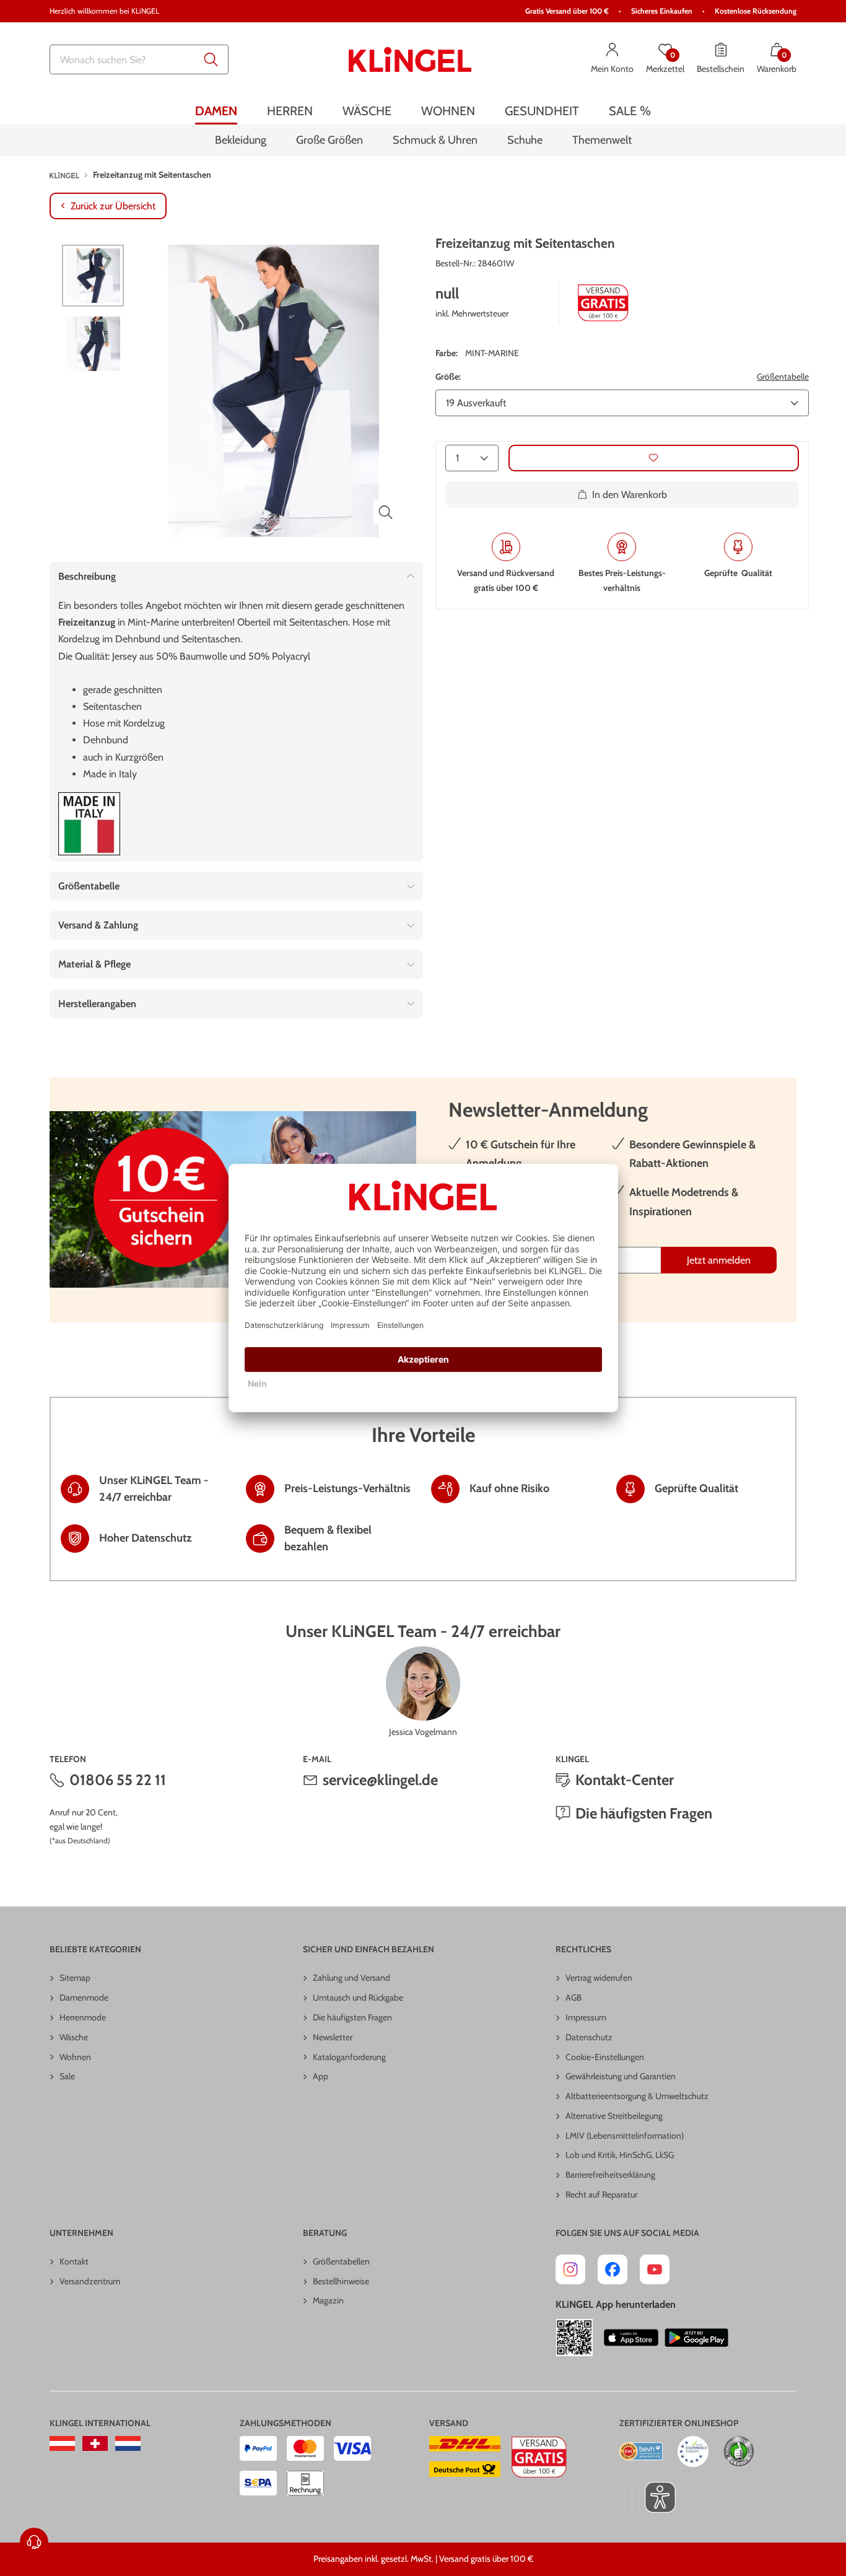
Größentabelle (783, 377)
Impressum (586, 2017)
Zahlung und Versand (351, 1978)
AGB (573, 1997)
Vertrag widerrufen (599, 1978)
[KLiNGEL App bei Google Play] (696, 2338)
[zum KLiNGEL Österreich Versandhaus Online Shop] (62, 2443)
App (321, 2076)
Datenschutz (589, 2037)
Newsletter (333, 2037)
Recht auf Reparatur (601, 2194)
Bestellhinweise (341, 2281)
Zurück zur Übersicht (113, 206)
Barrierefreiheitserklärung (610, 2175)
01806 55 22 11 (118, 1780)
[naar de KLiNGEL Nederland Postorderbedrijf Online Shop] (128, 2443)
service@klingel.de (380, 1780)
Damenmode (84, 1997)
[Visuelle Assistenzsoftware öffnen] (654, 2497)
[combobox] (139, 59)
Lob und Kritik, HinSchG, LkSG (620, 2155)
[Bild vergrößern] (386, 512)
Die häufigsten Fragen (644, 1813)
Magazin (328, 2300)
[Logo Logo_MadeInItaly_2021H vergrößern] (89, 824)
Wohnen (75, 2057)
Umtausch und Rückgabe (358, 1997)
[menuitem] (216, 111)
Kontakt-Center (625, 1780)
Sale (67, 2076)
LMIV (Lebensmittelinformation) (625, 2136)
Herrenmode (83, 2017)
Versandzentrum (90, 2281)
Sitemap (75, 1978)
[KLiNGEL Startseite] (410, 59)
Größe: (448, 377)
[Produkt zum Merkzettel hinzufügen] (654, 458)
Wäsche (74, 2037)
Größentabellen (341, 2261)
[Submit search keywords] (211, 59)
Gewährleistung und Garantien (621, 2076)
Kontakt (74, 2261)
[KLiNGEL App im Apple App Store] (631, 2338)
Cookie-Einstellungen (605, 2057)
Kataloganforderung (349, 2057)
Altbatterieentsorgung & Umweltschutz (637, 2096)
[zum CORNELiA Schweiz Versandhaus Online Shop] (95, 2443)
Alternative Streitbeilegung (614, 2116)
